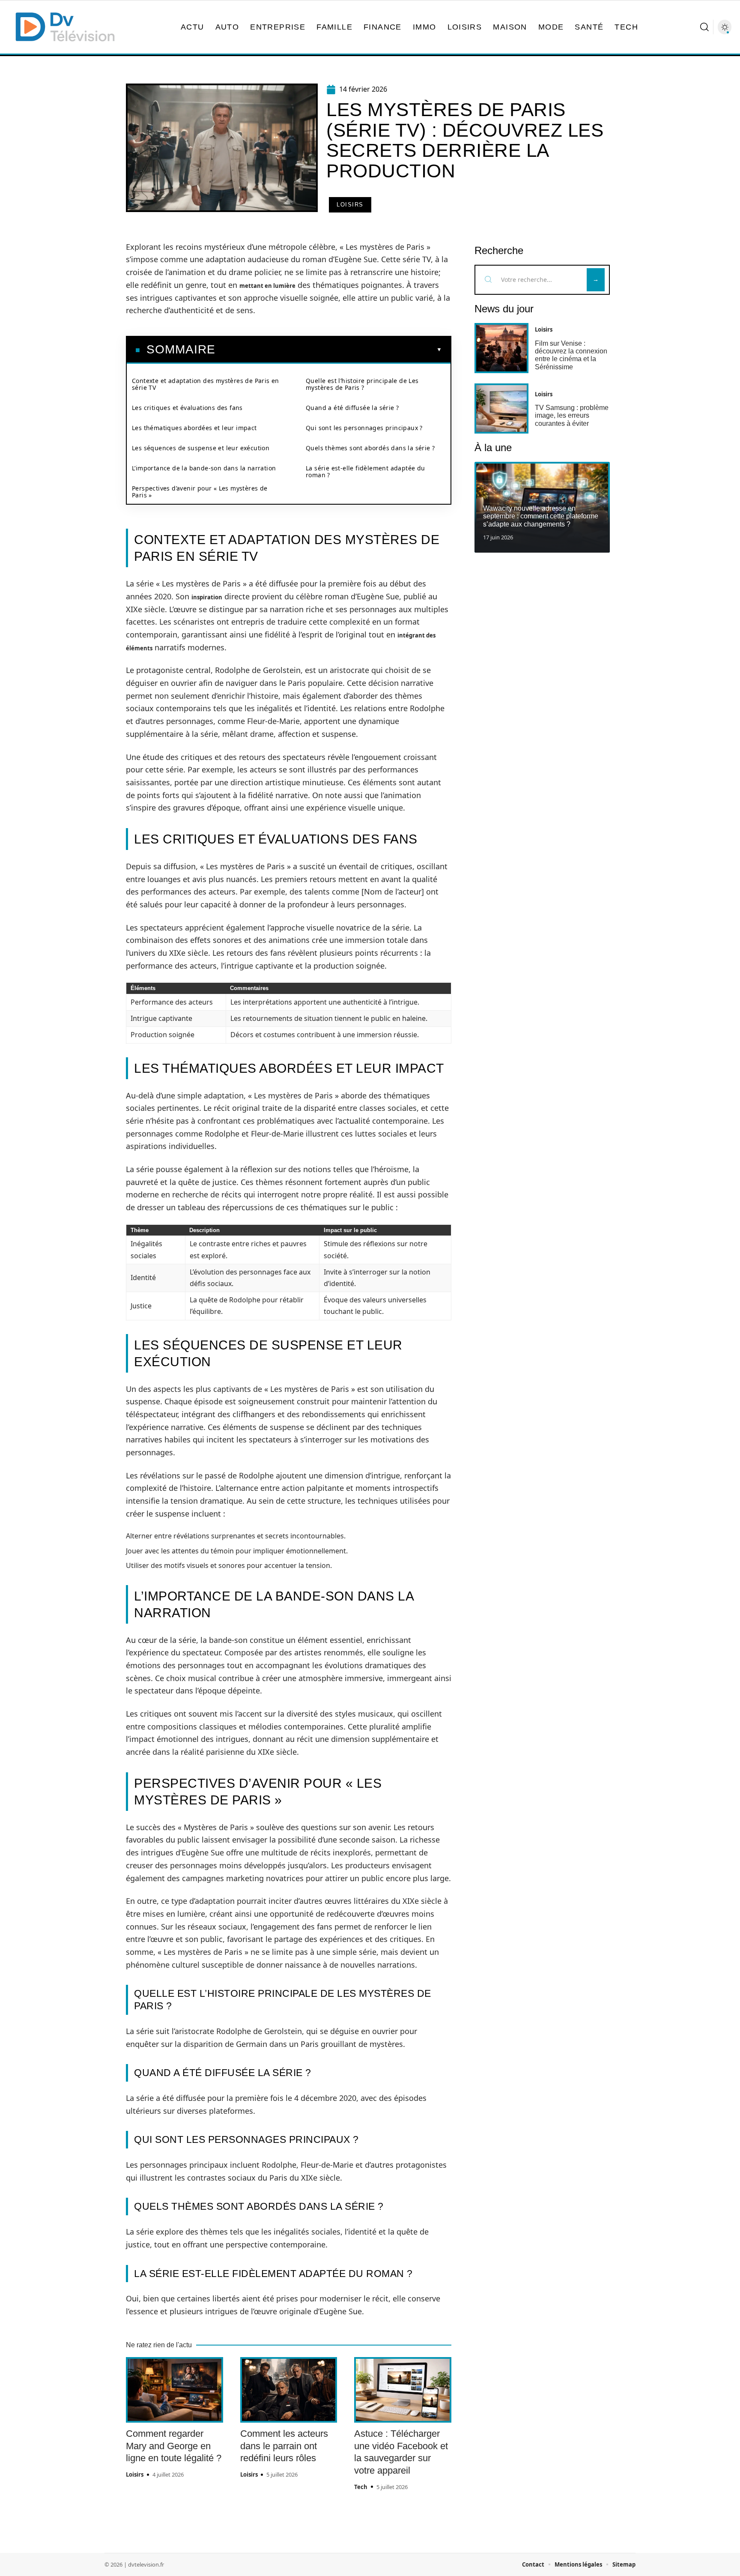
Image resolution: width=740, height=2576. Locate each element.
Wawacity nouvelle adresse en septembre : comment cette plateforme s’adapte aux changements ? (541, 516)
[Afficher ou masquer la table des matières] (329, 350)
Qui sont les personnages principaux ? (364, 428)
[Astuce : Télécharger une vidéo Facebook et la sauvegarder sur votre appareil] (403, 2390)
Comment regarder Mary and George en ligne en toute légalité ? (174, 2446)
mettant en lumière (267, 286)
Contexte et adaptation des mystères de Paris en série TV (206, 384)
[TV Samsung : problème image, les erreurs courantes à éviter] (501, 408)
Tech (361, 2487)
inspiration (207, 597)
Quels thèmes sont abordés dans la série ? (370, 448)
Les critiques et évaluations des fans (187, 408)
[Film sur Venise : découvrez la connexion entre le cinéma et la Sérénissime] (501, 348)
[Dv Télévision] (65, 27)
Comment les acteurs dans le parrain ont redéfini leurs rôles (284, 2446)
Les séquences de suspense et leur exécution (201, 448)
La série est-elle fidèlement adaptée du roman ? (366, 471)
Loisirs (350, 205)
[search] (704, 27)
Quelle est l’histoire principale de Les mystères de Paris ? (362, 384)
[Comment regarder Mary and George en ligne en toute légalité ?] (175, 2390)
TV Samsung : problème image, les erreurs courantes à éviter (572, 416)
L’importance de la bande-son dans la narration (204, 468)
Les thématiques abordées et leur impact (194, 428)
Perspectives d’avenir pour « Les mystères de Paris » (200, 492)
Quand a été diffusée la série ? (352, 408)
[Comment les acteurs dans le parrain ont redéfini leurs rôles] (289, 2390)
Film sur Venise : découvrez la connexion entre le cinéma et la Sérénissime (571, 355)
